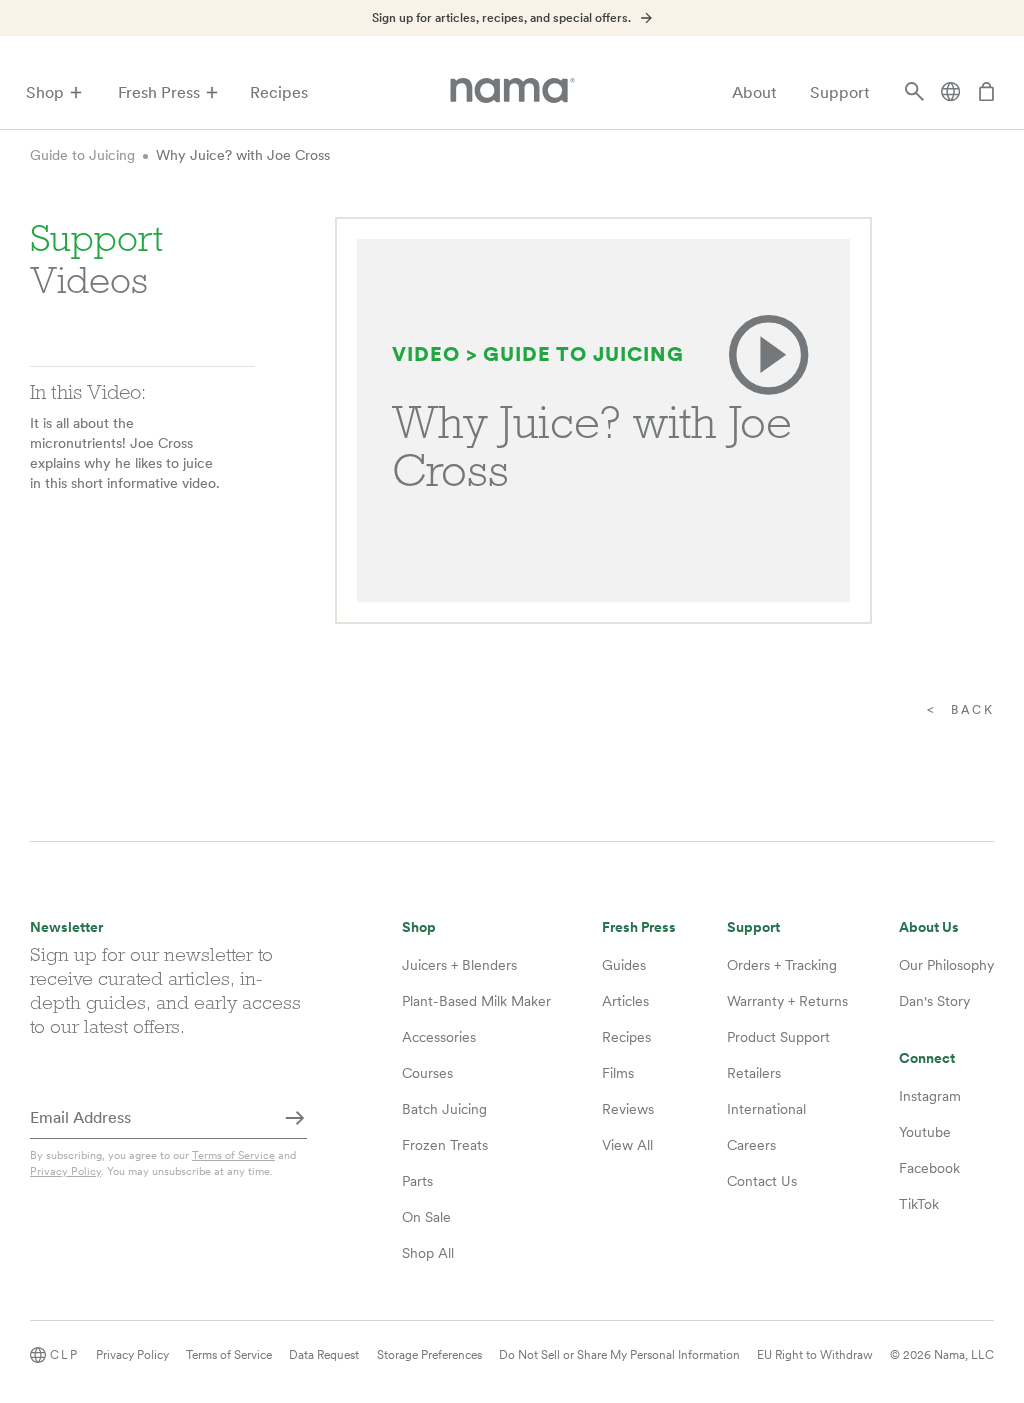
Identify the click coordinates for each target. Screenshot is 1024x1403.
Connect (927, 1058)
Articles (625, 1001)
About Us (929, 927)
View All (627, 1145)
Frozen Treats (445, 1145)
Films (618, 1073)
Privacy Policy (65, 1171)
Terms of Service (233, 1155)
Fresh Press (159, 92)
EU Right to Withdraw (815, 1355)
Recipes (279, 92)
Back (972, 710)
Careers (751, 1145)
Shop (45, 92)
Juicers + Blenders (459, 965)
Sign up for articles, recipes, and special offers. (501, 18)
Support (840, 92)
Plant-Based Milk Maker (476, 1001)
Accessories (439, 1037)
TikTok (919, 1204)
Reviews (628, 1109)
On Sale (426, 1217)
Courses (427, 1073)
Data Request (324, 1355)
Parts (417, 1181)
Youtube (925, 1132)
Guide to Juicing (82, 155)
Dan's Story (934, 1001)
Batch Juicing (444, 1109)
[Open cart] (986, 93)
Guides (624, 965)
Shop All (428, 1253)
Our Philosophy (946, 965)
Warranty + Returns (787, 1001)
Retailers (754, 1073)
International (766, 1109)
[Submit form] (295, 1119)
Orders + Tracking (782, 965)
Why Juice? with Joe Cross (243, 155)
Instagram (930, 1096)
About (754, 92)
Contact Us (762, 1181)
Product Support (778, 1037)
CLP (64, 1355)
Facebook (929, 1168)
